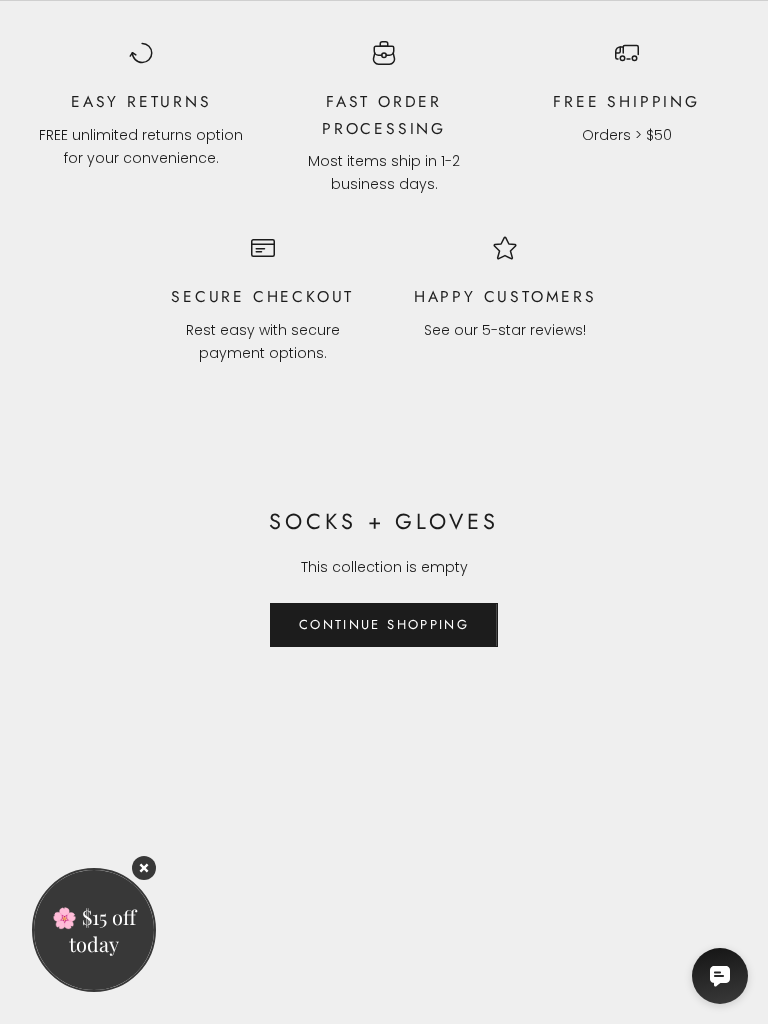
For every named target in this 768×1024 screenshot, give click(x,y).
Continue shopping (384, 624)
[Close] (144, 868)
